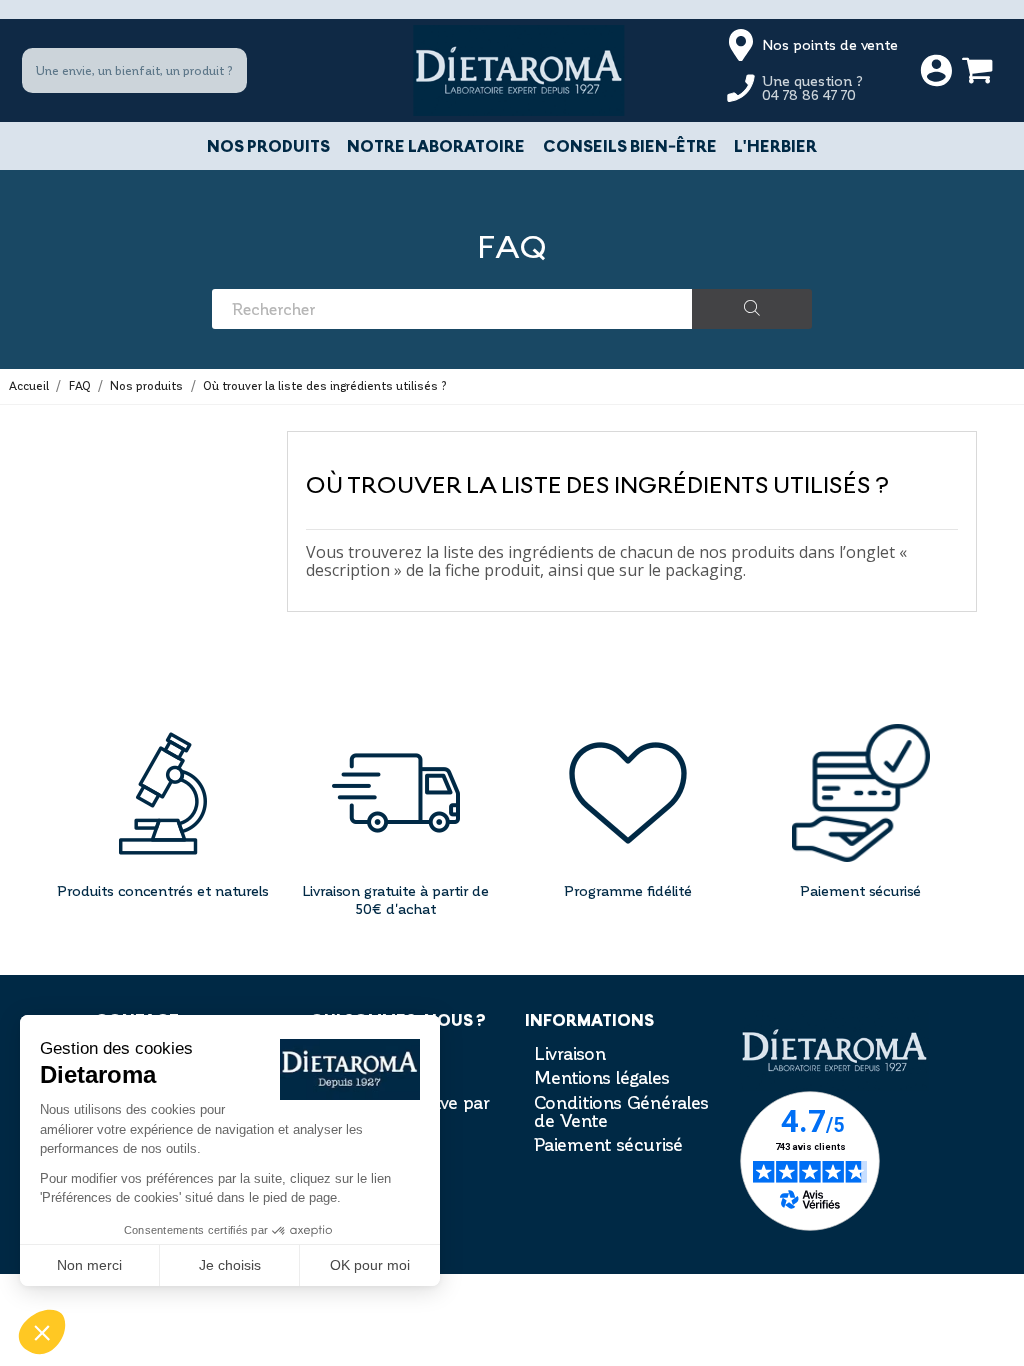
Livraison (570, 1053)
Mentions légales (602, 1077)
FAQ (512, 245)
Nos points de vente (830, 44)
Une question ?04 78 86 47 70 (812, 87)
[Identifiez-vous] (937, 71)
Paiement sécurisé (608, 1144)
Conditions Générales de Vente (621, 1110)
